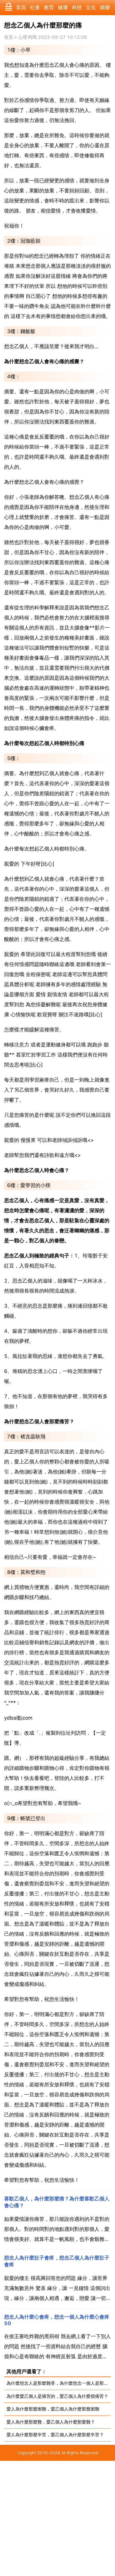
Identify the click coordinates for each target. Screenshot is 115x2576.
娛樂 (105, 7)
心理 (23, 37)
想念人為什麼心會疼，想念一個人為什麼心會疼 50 (57, 2320)
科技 (77, 7)
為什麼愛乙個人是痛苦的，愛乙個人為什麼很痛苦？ (57, 2396)
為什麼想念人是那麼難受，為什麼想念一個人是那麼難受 (59, 2383)
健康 (63, 7)
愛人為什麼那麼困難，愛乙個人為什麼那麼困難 (53, 2409)
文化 (91, 7)
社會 (35, 7)
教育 (49, 7)
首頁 (21, 7)
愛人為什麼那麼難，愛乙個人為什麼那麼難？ (51, 2422)
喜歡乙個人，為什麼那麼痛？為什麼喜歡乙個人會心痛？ (57, 2202)
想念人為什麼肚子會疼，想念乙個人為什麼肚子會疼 (57, 2261)
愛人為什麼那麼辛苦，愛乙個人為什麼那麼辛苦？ (55, 2435)
